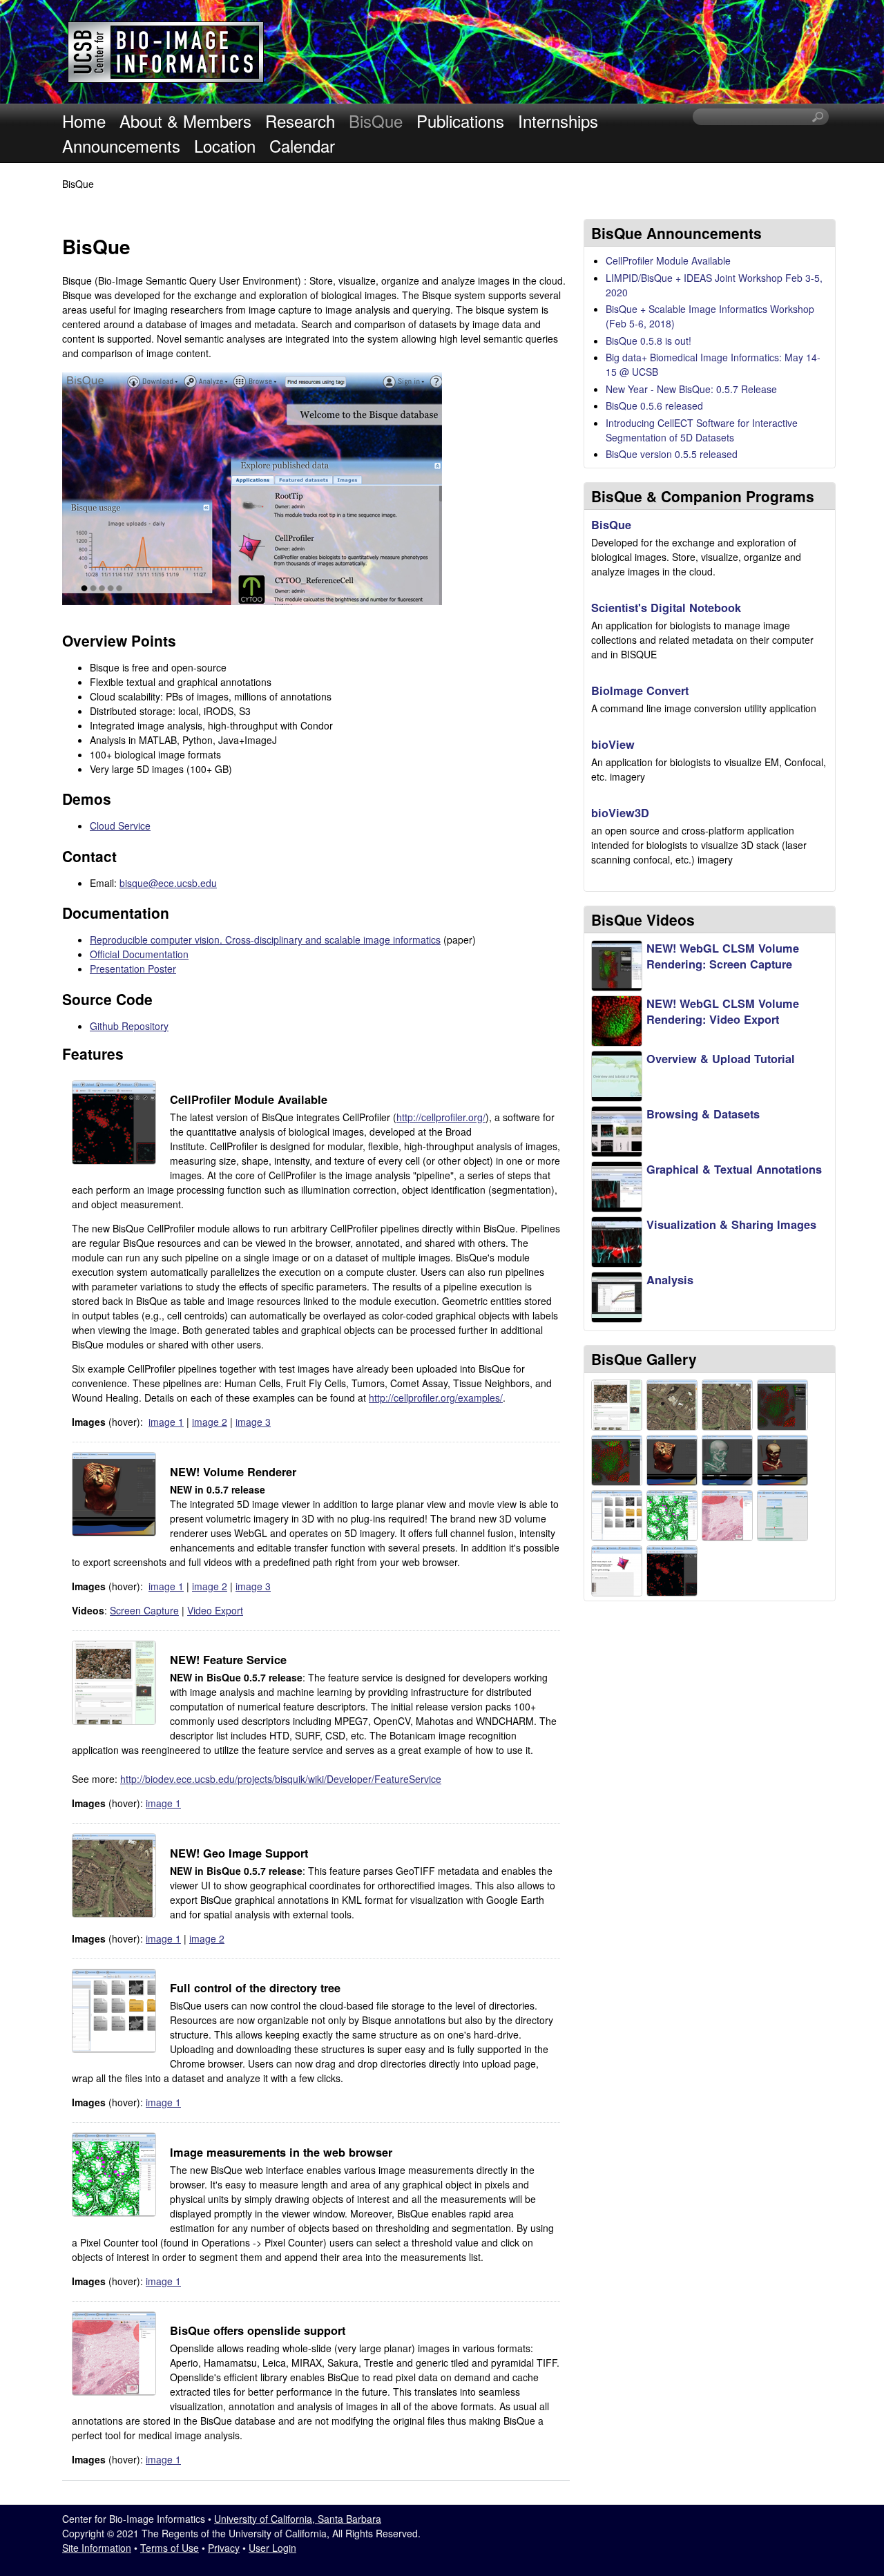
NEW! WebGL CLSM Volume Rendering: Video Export (723, 1011)
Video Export (215, 1610)
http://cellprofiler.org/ (441, 1117)
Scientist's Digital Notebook (666, 608)
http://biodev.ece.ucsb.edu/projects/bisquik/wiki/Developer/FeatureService (281, 1779)
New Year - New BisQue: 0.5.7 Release (691, 389)
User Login (272, 2548)
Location (225, 145)
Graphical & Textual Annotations (734, 1169)
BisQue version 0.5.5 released (672, 454)
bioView (613, 744)
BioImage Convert (640, 690)
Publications (460, 121)
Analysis (670, 1280)
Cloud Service (120, 826)
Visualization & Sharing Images (731, 1224)
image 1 (166, 1422)
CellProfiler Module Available (668, 260)
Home (84, 121)
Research (300, 121)
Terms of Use (170, 2548)
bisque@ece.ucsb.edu (168, 883)
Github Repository (129, 1026)
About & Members (185, 121)
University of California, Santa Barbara (298, 2519)
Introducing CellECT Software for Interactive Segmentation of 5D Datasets (702, 430)
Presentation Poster (133, 969)
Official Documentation (139, 954)
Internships (558, 121)
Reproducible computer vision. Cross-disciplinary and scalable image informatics (265, 939)
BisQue (376, 121)
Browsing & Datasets (703, 1114)
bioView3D (620, 813)
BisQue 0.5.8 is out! (648, 341)
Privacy (224, 2548)
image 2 (210, 1422)
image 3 (253, 1422)
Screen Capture (144, 1610)
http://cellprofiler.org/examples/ (436, 1397)
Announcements (121, 145)
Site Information (97, 2548)
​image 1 (163, 1803)
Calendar (302, 145)
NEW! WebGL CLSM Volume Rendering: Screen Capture (723, 956)
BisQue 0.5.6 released (654, 406)
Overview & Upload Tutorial (721, 1059)
